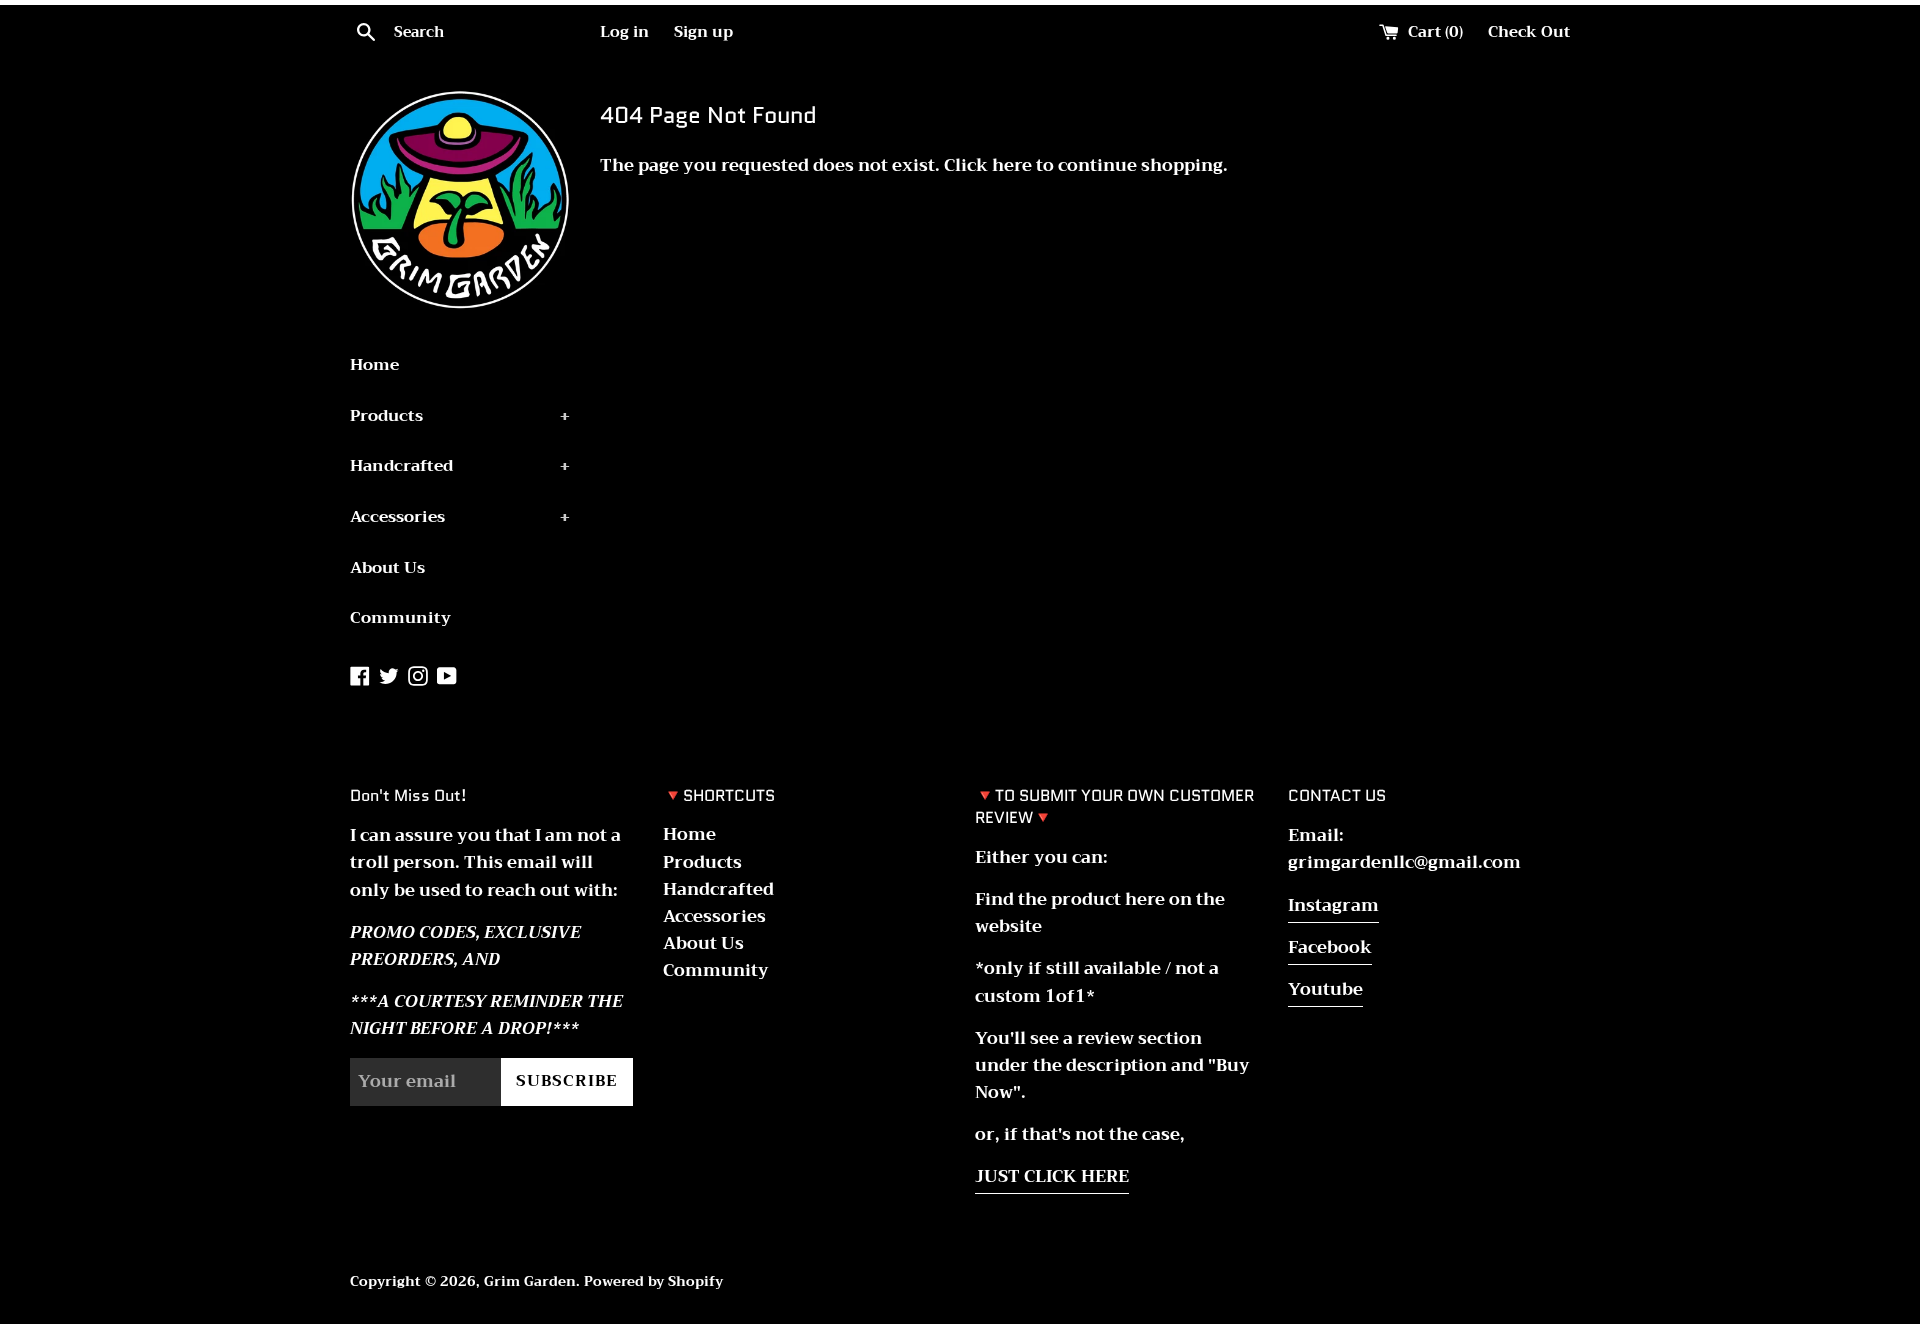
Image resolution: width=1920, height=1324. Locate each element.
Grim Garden (530, 1281)
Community (400, 618)
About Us (387, 568)
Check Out (1529, 32)
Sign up (703, 32)
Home (374, 365)
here (1012, 165)
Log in (624, 32)
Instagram (1333, 905)
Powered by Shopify (653, 1281)
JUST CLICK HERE (1052, 1176)
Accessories (460, 517)
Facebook (1330, 947)
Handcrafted (460, 466)
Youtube (1325, 989)
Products (460, 416)
